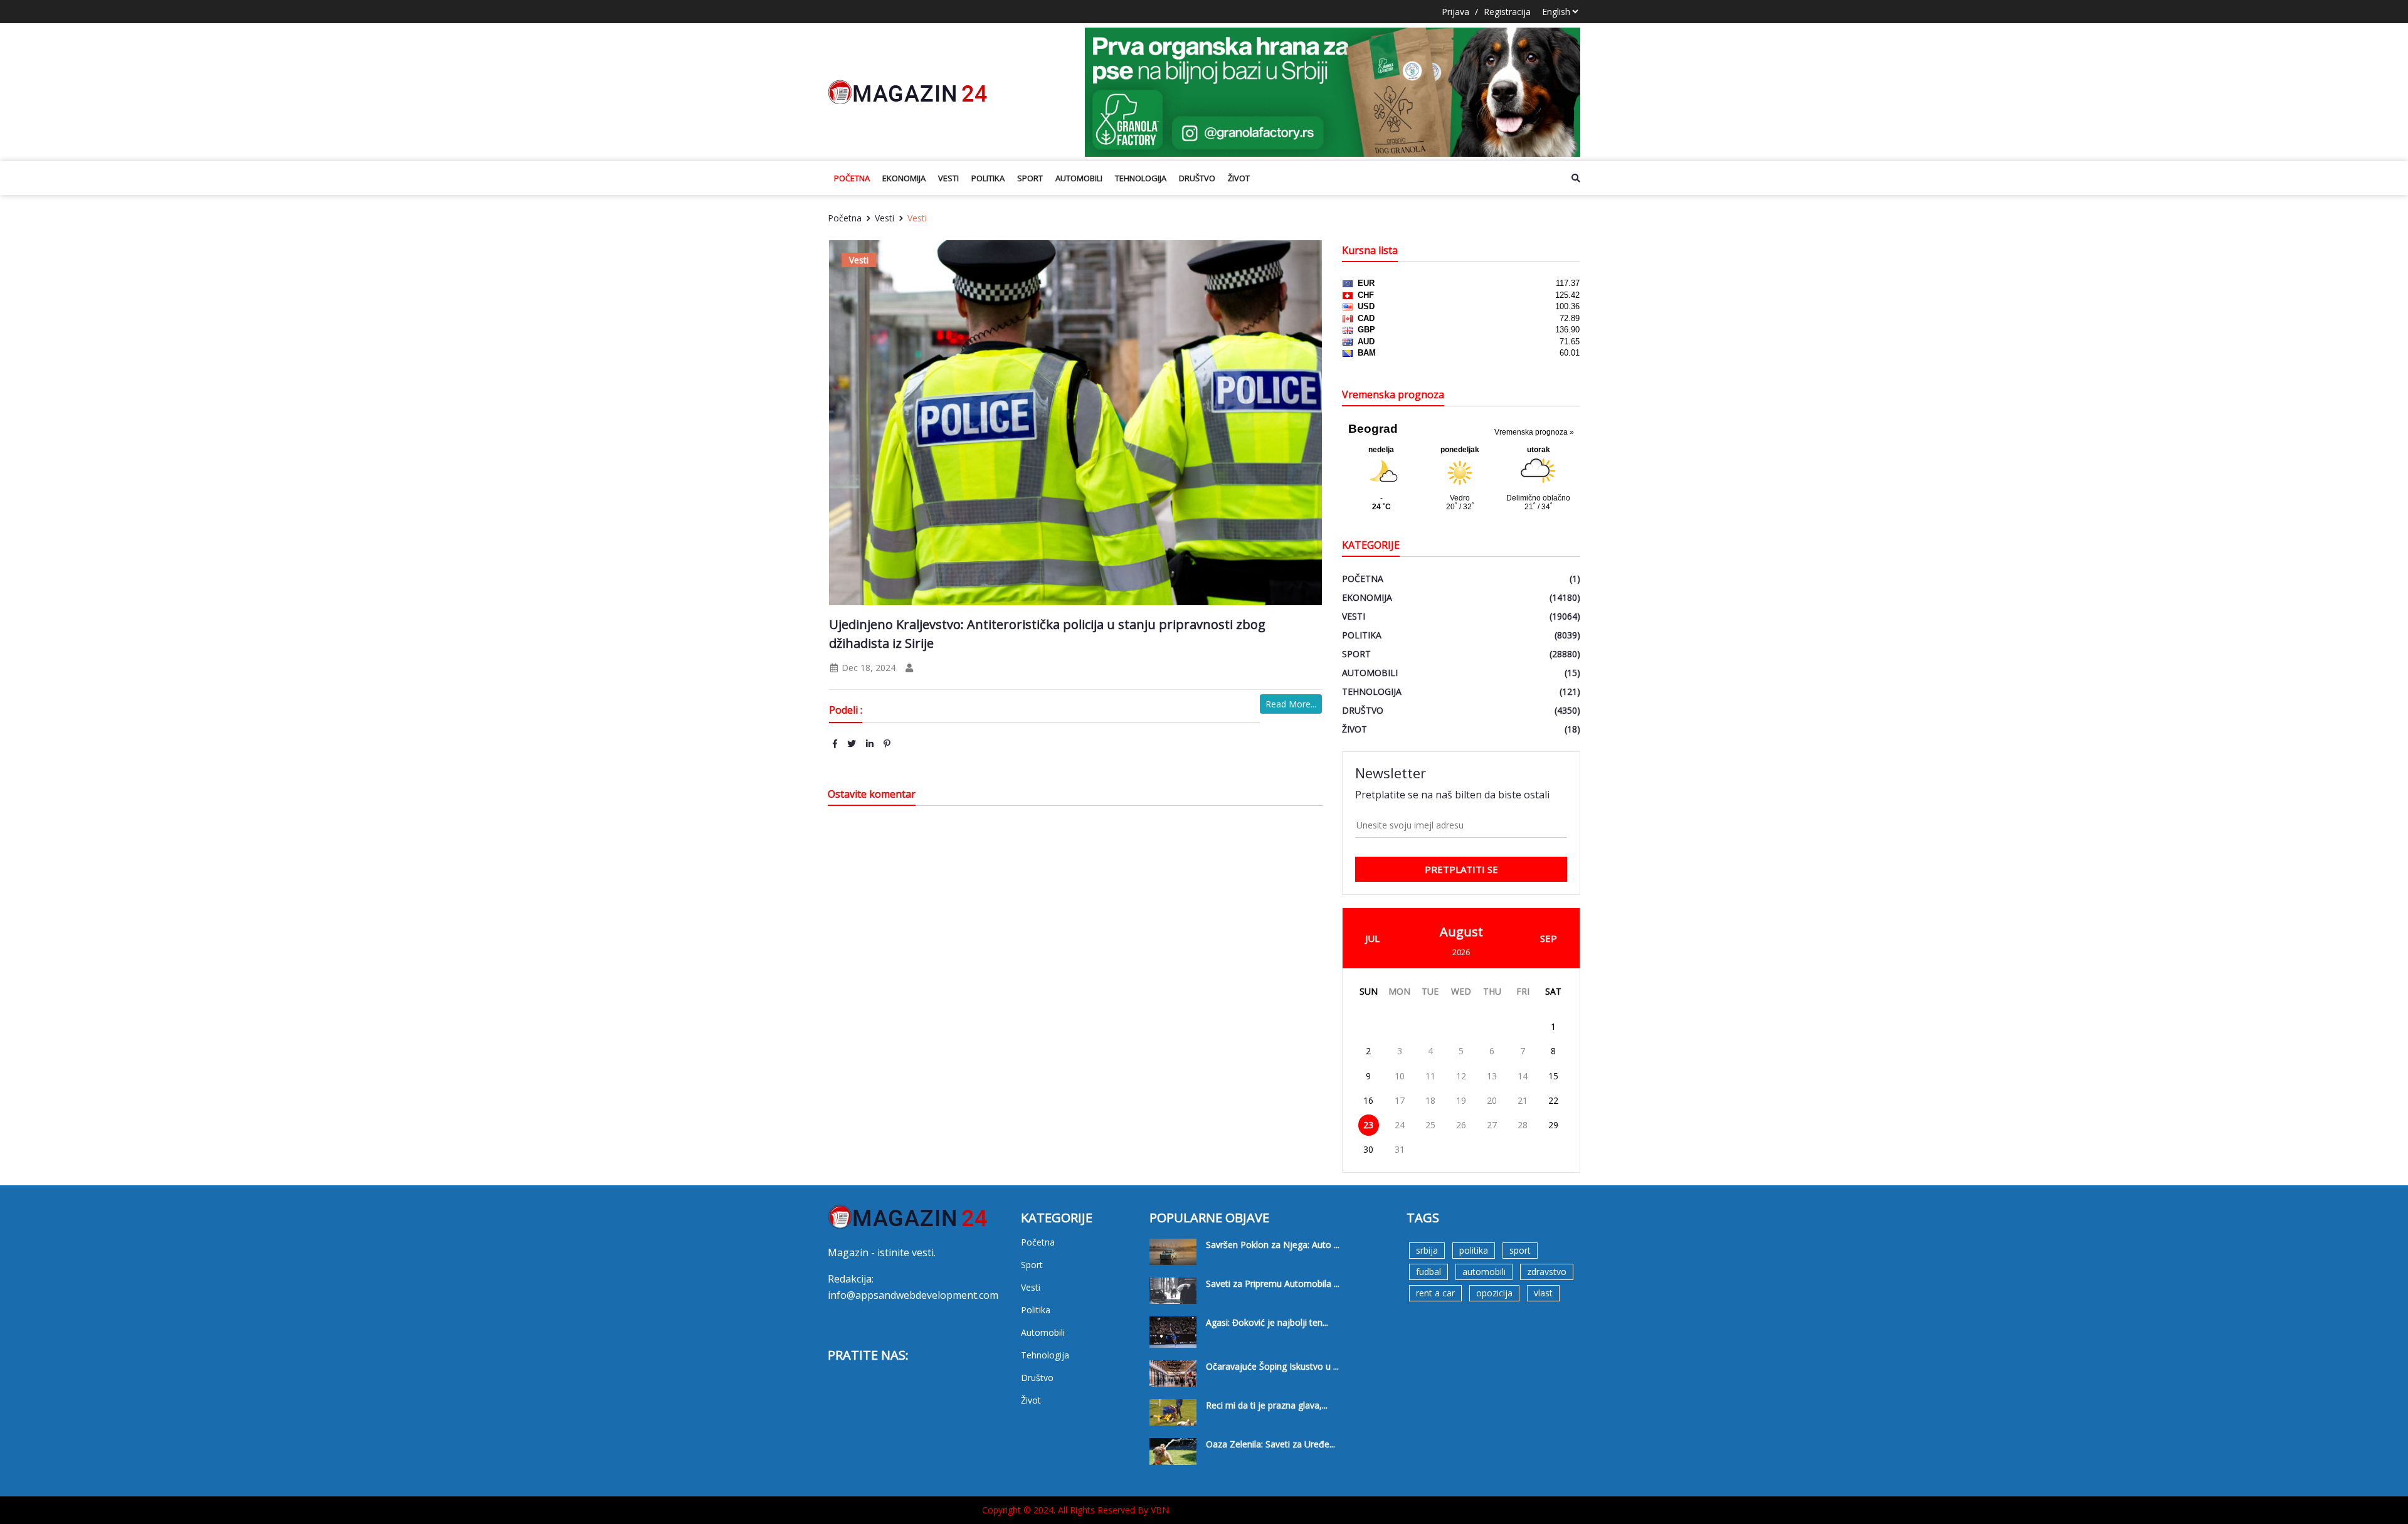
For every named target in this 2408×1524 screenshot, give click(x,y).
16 (1368, 1100)
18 (1430, 1100)
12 (1461, 1076)
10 (1400, 1076)
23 (1368, 1125)
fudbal (1428, 1272)
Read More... (1291, 704)
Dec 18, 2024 (867, 668)
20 (1492, 1100)
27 (1492, 1125)
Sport (1030, 178)
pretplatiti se (1461, 869)
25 (1430, 1125)
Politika (988, 178)
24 (1400, 1125)
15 (1553, 1076)
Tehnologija (1141, 178)
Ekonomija (904, 178)
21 (1523, 1100)
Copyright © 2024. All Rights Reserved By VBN (1075, 1510)
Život (1239, 178)
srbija (1427, 1250)
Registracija (1507, 12)
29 (1553, 1125)
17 (1400, 1100)
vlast (1543, 1293)
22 (1553, 1100)
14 (1523, 1076)
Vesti (948, 178)
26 (1461, 1125)
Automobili (1079, 178)
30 (1368, 1149)
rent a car (1435, 1293)
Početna (852, 178)
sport (1520, 1250)
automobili (1484, 1272)
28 (1523, 1125)
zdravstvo (1547, 1272)
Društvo (1197, 178)
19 (1461, 1100)
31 (1400, 1149)
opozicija (1494, 1293)
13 (1492, 1076)
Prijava (1455, 12)
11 (1430, 1076)
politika (1474, 1250)
